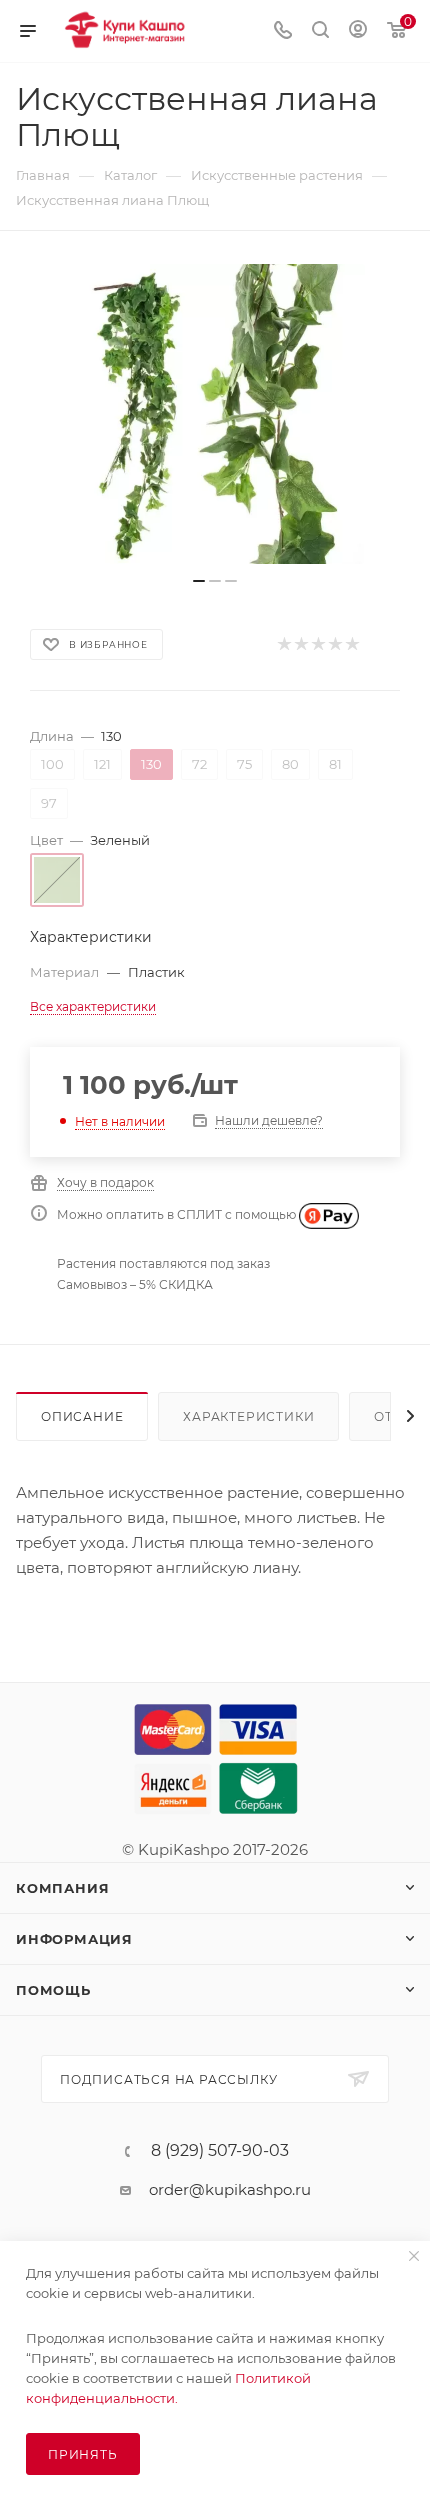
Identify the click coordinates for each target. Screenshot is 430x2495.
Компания (62, 1888)
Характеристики (248, 1416)
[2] (300, 644)
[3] (317, 644)
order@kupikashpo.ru (230, 2189)
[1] (283, 644)
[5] (351, 644)
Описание (82, 1416)
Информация (74, 1939)
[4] (334, 644)
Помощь (53, 1990)
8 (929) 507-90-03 (220, 2151)
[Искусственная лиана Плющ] (215, 414)
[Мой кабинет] (358, 31)
